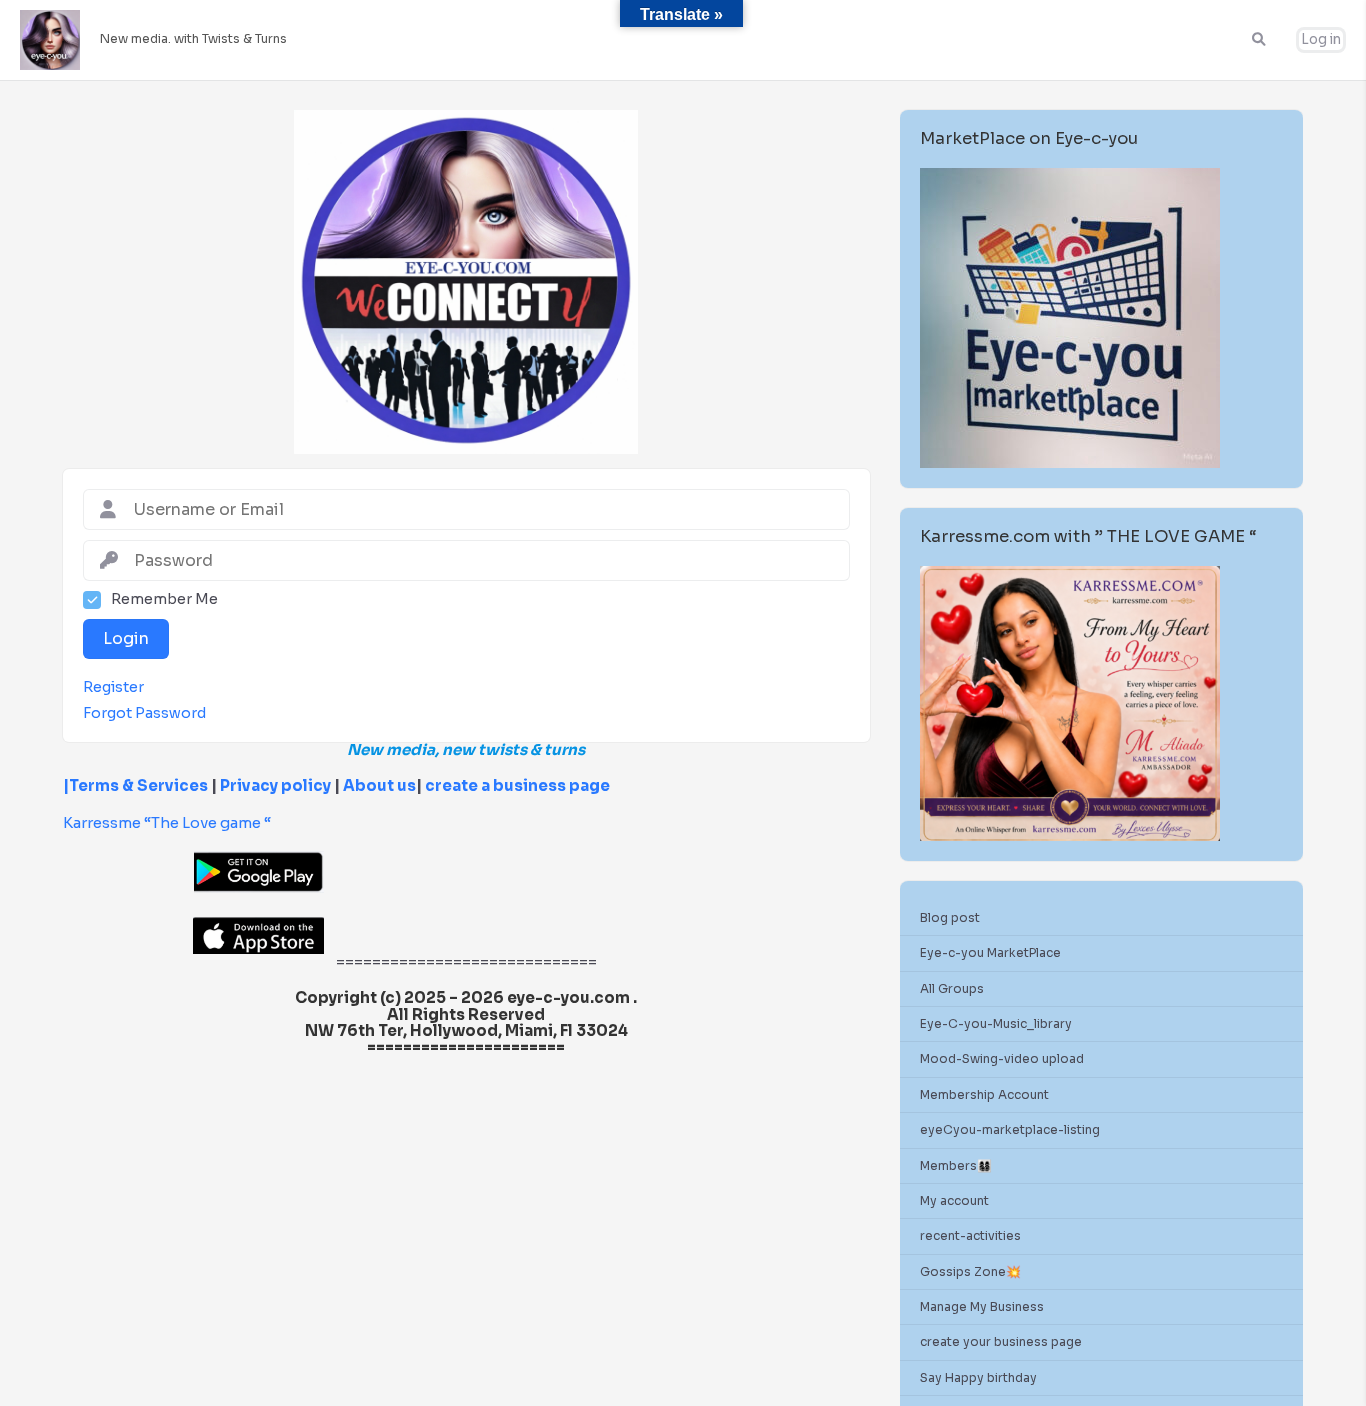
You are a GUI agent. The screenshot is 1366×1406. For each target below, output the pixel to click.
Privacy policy (275, 785)
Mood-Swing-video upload (1002, 1059)
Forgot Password (144, 713)
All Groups (952, 988)
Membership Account (984, 1094)
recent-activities (970, 1236)
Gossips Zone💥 (970, 1271)
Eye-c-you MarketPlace (990, 953)
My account (954, 1200)
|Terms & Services (135, 785)
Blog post (950, 917)
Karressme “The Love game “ (167, 822)
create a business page (517, 785)
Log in (1321, 40)
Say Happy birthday (978, 1377)
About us (378, 785)
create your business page (1001, 1342)
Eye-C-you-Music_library (996, 1023)
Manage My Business (982, 1307)
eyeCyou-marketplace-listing (1010, 1130)
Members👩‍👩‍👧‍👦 (956, 1165)
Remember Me (164, 599)
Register (113, 687)
